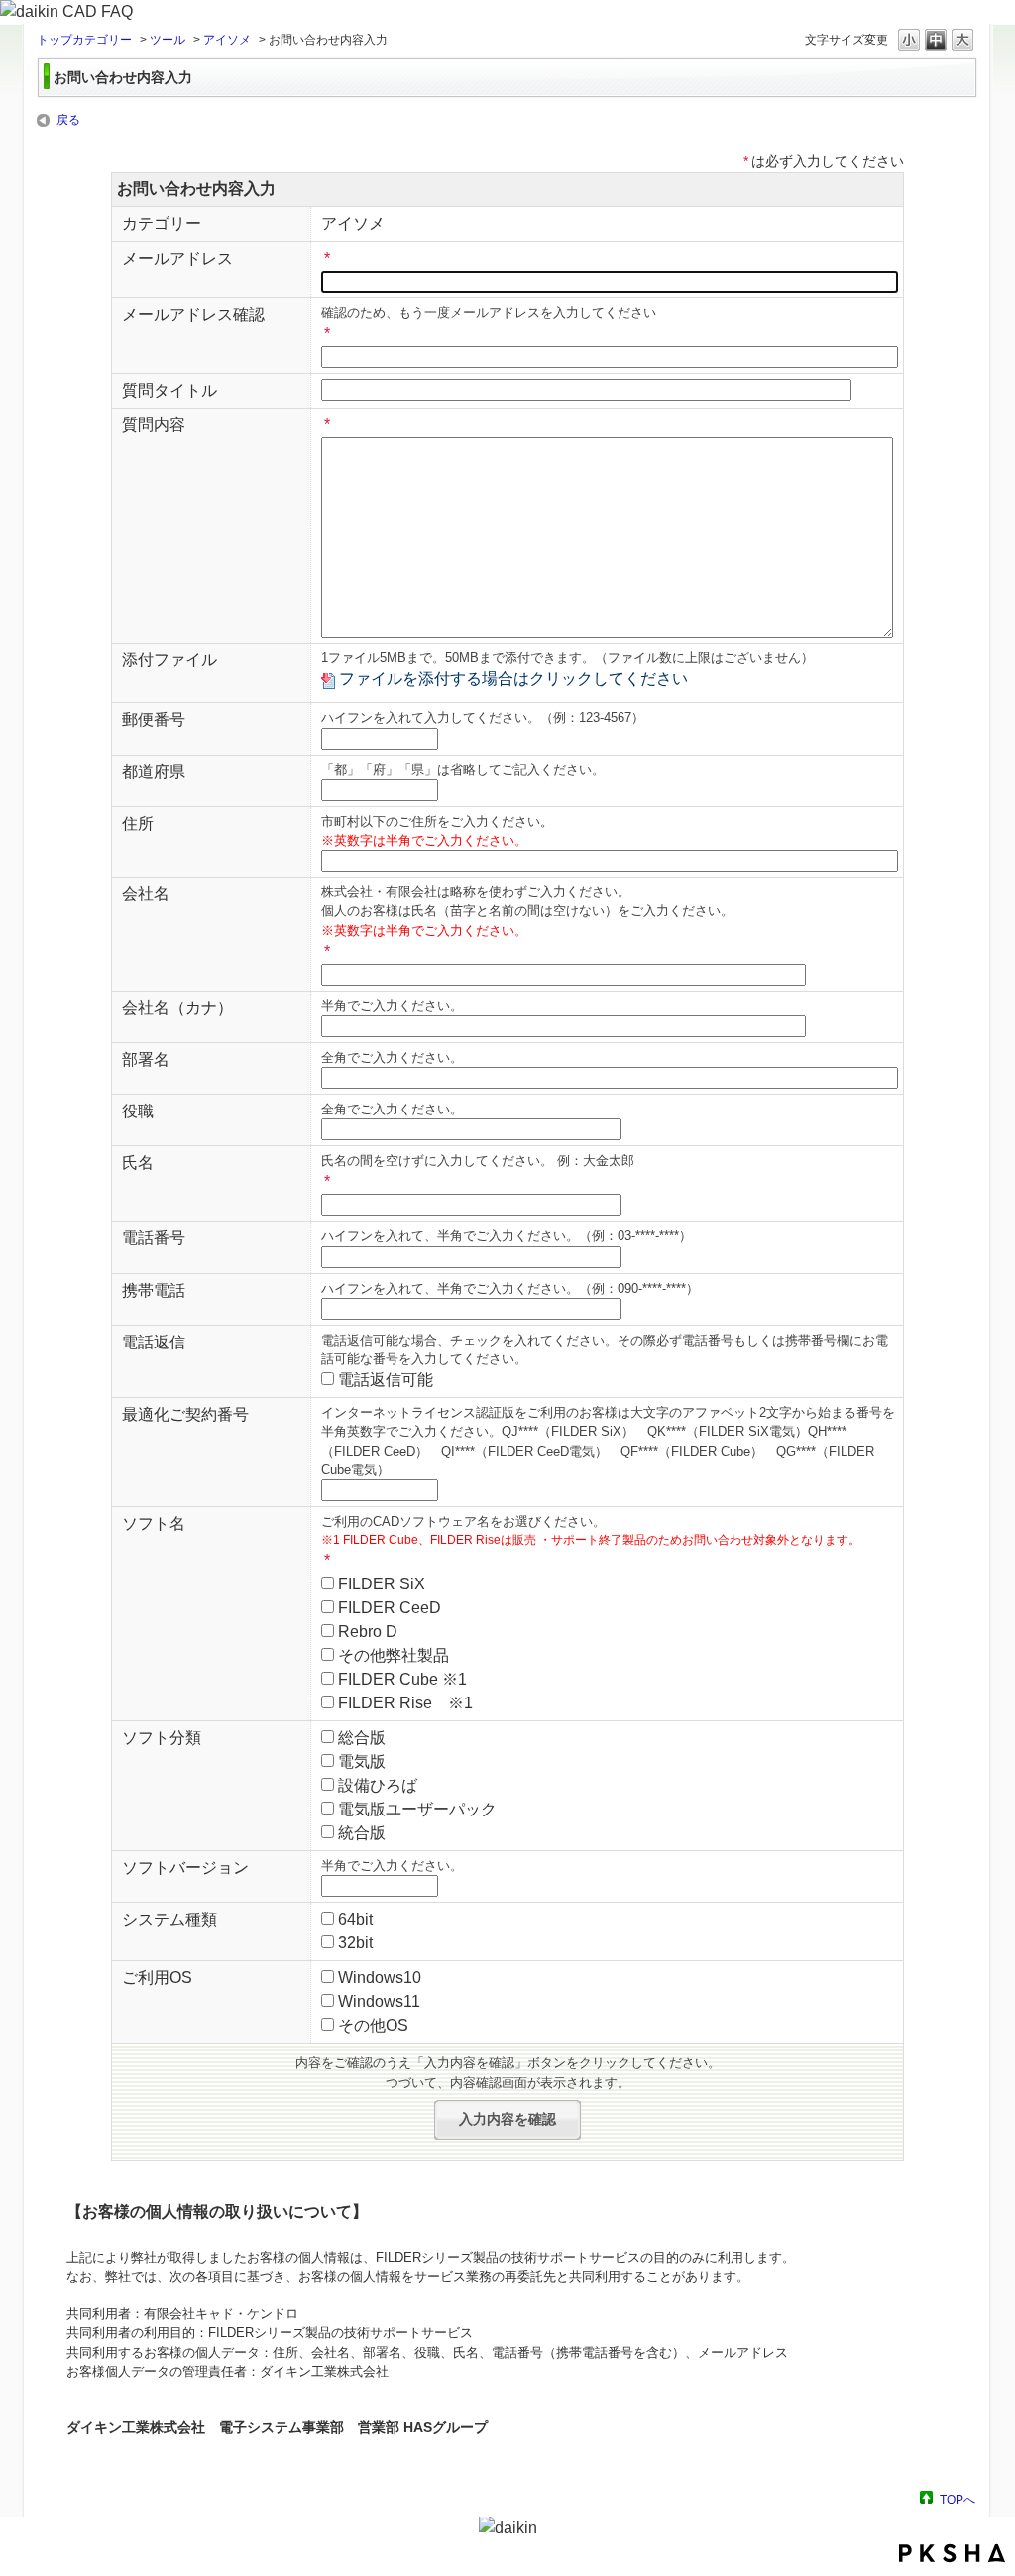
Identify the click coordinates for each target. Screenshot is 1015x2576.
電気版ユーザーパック (417, 1809)
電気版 (362, 1761)
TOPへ (958, 2499)
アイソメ (227, 40)
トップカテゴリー (84, 40)
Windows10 (380, 1978)
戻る (68, 120)
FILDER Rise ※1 (405, 1703)
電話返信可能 (386, 1380)
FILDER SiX (382, 1584)
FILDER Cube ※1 (402, 1679)
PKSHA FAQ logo (952, 2553)
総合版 (362, 1738)
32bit (355, 1943)
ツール (168, 40)
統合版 (362, 1833)
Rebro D (368, 1632)
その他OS (373, 2025)
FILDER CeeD (390, 1608)
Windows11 (379, 2001)
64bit (355, 1919)
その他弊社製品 (394, 1655)
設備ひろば (378, 1785)
